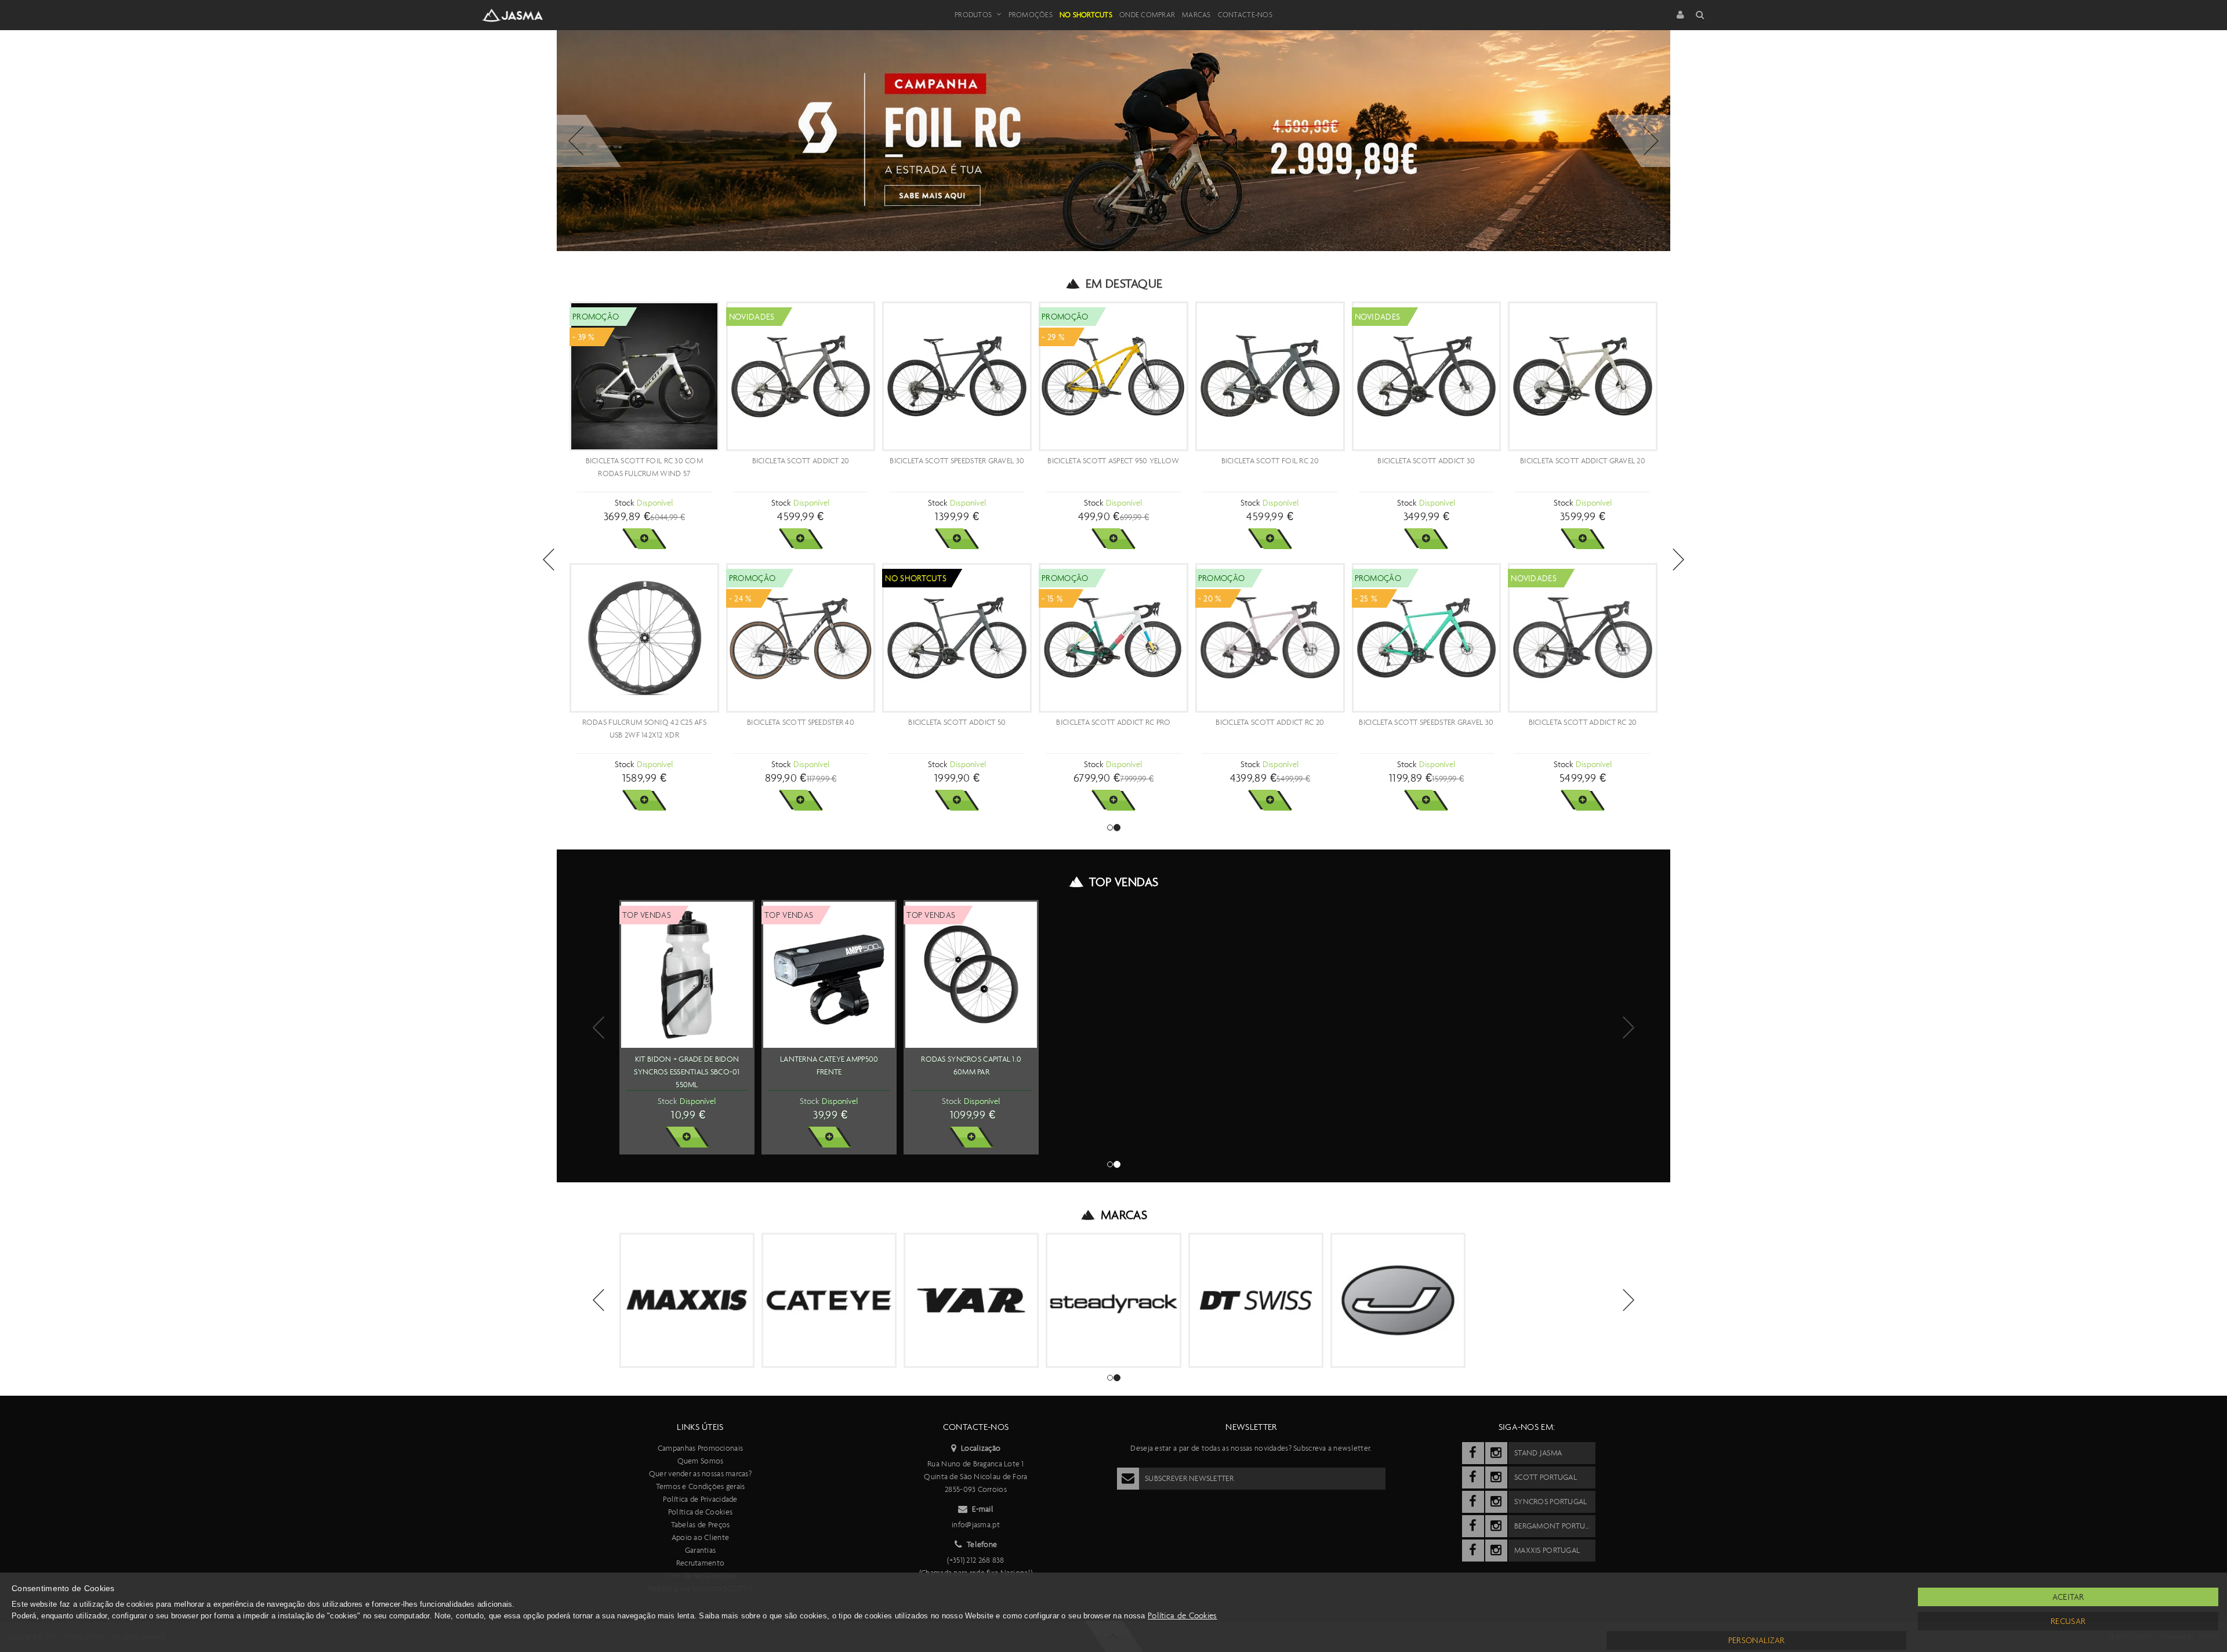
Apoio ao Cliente (700, 1537)
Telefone (982, 1544)
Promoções (1031, 15)
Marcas (1196, 15)
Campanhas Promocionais (700, 1448)
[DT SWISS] (1256, 1300)
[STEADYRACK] (1113, 1300)
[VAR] (971, 1300)
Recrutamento (700, 1563)
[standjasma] (1473, 1453)
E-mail (983, 1509)
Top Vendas (1124, 882)
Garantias (701, 1550)
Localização (981, 1448)
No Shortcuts (1086, 15)
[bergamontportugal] (1473, 1526)
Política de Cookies (700, 1512)
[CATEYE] (829, 1300)
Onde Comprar (1147, 15)
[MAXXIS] (687, 1300)
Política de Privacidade (700, 1499)
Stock (624, 503)
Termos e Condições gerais (701, 1486)
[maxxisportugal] (1473, 1551)
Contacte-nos (1245, 15)
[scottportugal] (1473, 1477)
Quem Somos (701, 1461)
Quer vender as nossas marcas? (700, 1474)
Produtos (973, 15)
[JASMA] (1398, 1300)
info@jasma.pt (976, 1525)
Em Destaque (1124, 284)
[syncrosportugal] (1473, 1502)
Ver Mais (644, 539)
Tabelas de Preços (701, 1525)
